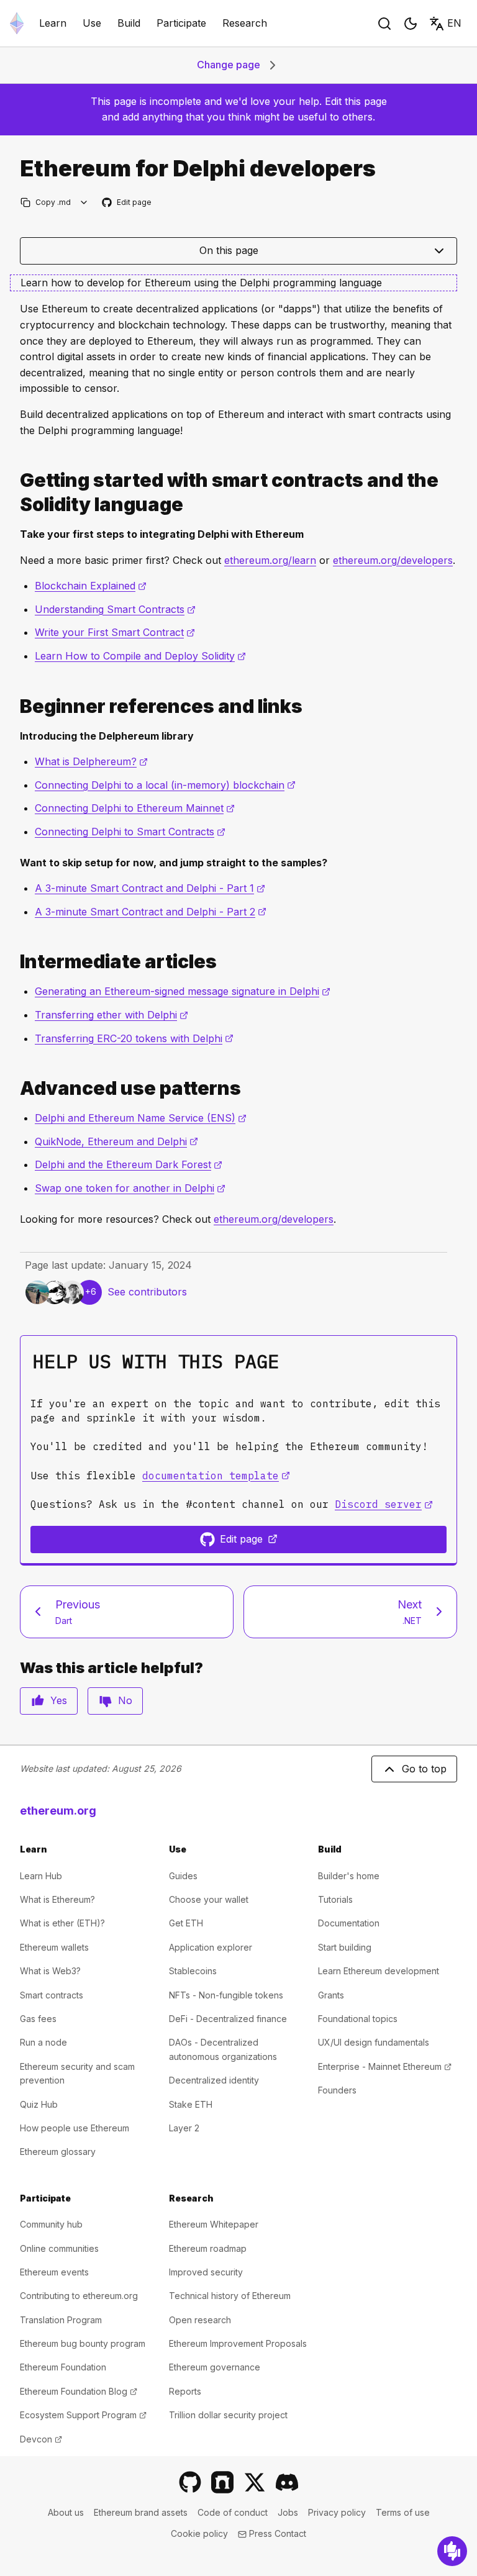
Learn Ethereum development (379, 1971)
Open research (200, 2320)
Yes (59, 1700)
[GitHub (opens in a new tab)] (190, 2482)
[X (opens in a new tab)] (255, 2482)
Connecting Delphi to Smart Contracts (130, 832)
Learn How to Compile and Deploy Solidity (140, 656)
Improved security (206, 2272)
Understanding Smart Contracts (115, 609)
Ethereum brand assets (141, 2512)
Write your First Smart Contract (115, 632)
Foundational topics (358, 2019)
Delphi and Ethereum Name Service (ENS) (141, 1118)
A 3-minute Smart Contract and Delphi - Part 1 (150, 888)
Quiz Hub (39, 2104)
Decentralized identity (214, 2080)
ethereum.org (58, 1811)
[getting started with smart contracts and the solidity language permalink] (15, 492)
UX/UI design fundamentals (374, 2042)
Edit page (127, 203)
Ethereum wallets (54, 1947)
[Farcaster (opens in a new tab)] (222, 2482)
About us (66, 2512)
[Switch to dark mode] (411, 24)
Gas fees (38, 2019)
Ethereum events (54, 2272)
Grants (331, 1995)
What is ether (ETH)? (62, 1923)
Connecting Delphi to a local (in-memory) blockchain (165, 785)
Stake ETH (191, 2104)
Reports (185, 2391)
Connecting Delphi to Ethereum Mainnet (135, 808)
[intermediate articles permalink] (15, 962)
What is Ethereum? (57, 1899)
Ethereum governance (215, 2367)
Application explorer (211, 1947)
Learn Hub (41, 1876)
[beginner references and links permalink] (15, 706)
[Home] (17, 23)
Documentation (349, 1923)
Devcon (41, 2439)
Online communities (59, 2248)
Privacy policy (337, 2512)
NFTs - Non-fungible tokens (226, 1995)
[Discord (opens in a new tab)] (287, 2482)
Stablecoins (193, 1971)
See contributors (147, 1292)
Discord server (384, 1504)
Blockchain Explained (91, 586)
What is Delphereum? (91, 761)
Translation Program (61, 2320)
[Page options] (84, 202)
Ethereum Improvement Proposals (238, 2343)
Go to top (424, 1769)
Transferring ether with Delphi (111, 1015)
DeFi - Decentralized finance (228, 2019)
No (125, 1700)
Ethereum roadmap (208, 2248)
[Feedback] (452, 2551)
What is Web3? (50, 1971)
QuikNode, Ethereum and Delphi (116, 1141)
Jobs (288, 2512)
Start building (345, 1947)
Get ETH (186, 1923)
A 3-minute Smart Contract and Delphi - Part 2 (151, 912)
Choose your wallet (209, 1899)
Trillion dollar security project (228, 2415)
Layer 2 (184, 2128)
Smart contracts (52, 1995)
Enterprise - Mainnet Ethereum (385, 2066)
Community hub (51, 2224)
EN (454, 23)
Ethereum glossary (58, 2152)
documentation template (216, 1476)
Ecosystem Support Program (83, 2415)
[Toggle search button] (384, 24)
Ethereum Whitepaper (214, 2224)
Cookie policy (199, 2533)
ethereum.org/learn (270, 560)
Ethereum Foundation (63, 2367)
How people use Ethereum (75, 2128)
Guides (183, 1876)
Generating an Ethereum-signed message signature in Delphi (183, 991)
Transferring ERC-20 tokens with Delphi (134, 1038)
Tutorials (335, 1899)
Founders (337, 2090)
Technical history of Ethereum (230, 2296)
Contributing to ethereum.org (79, 2296)
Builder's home (349, 1876)
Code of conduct (233, 2512)
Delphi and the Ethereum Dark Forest (129, 1164)
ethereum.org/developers (393, 560)
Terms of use (403, 2512)
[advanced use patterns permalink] (15, 1088)
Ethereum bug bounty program (83, 2343)
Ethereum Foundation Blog (79, 2391)
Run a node (43, 2042)
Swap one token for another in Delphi (130, 1188)
